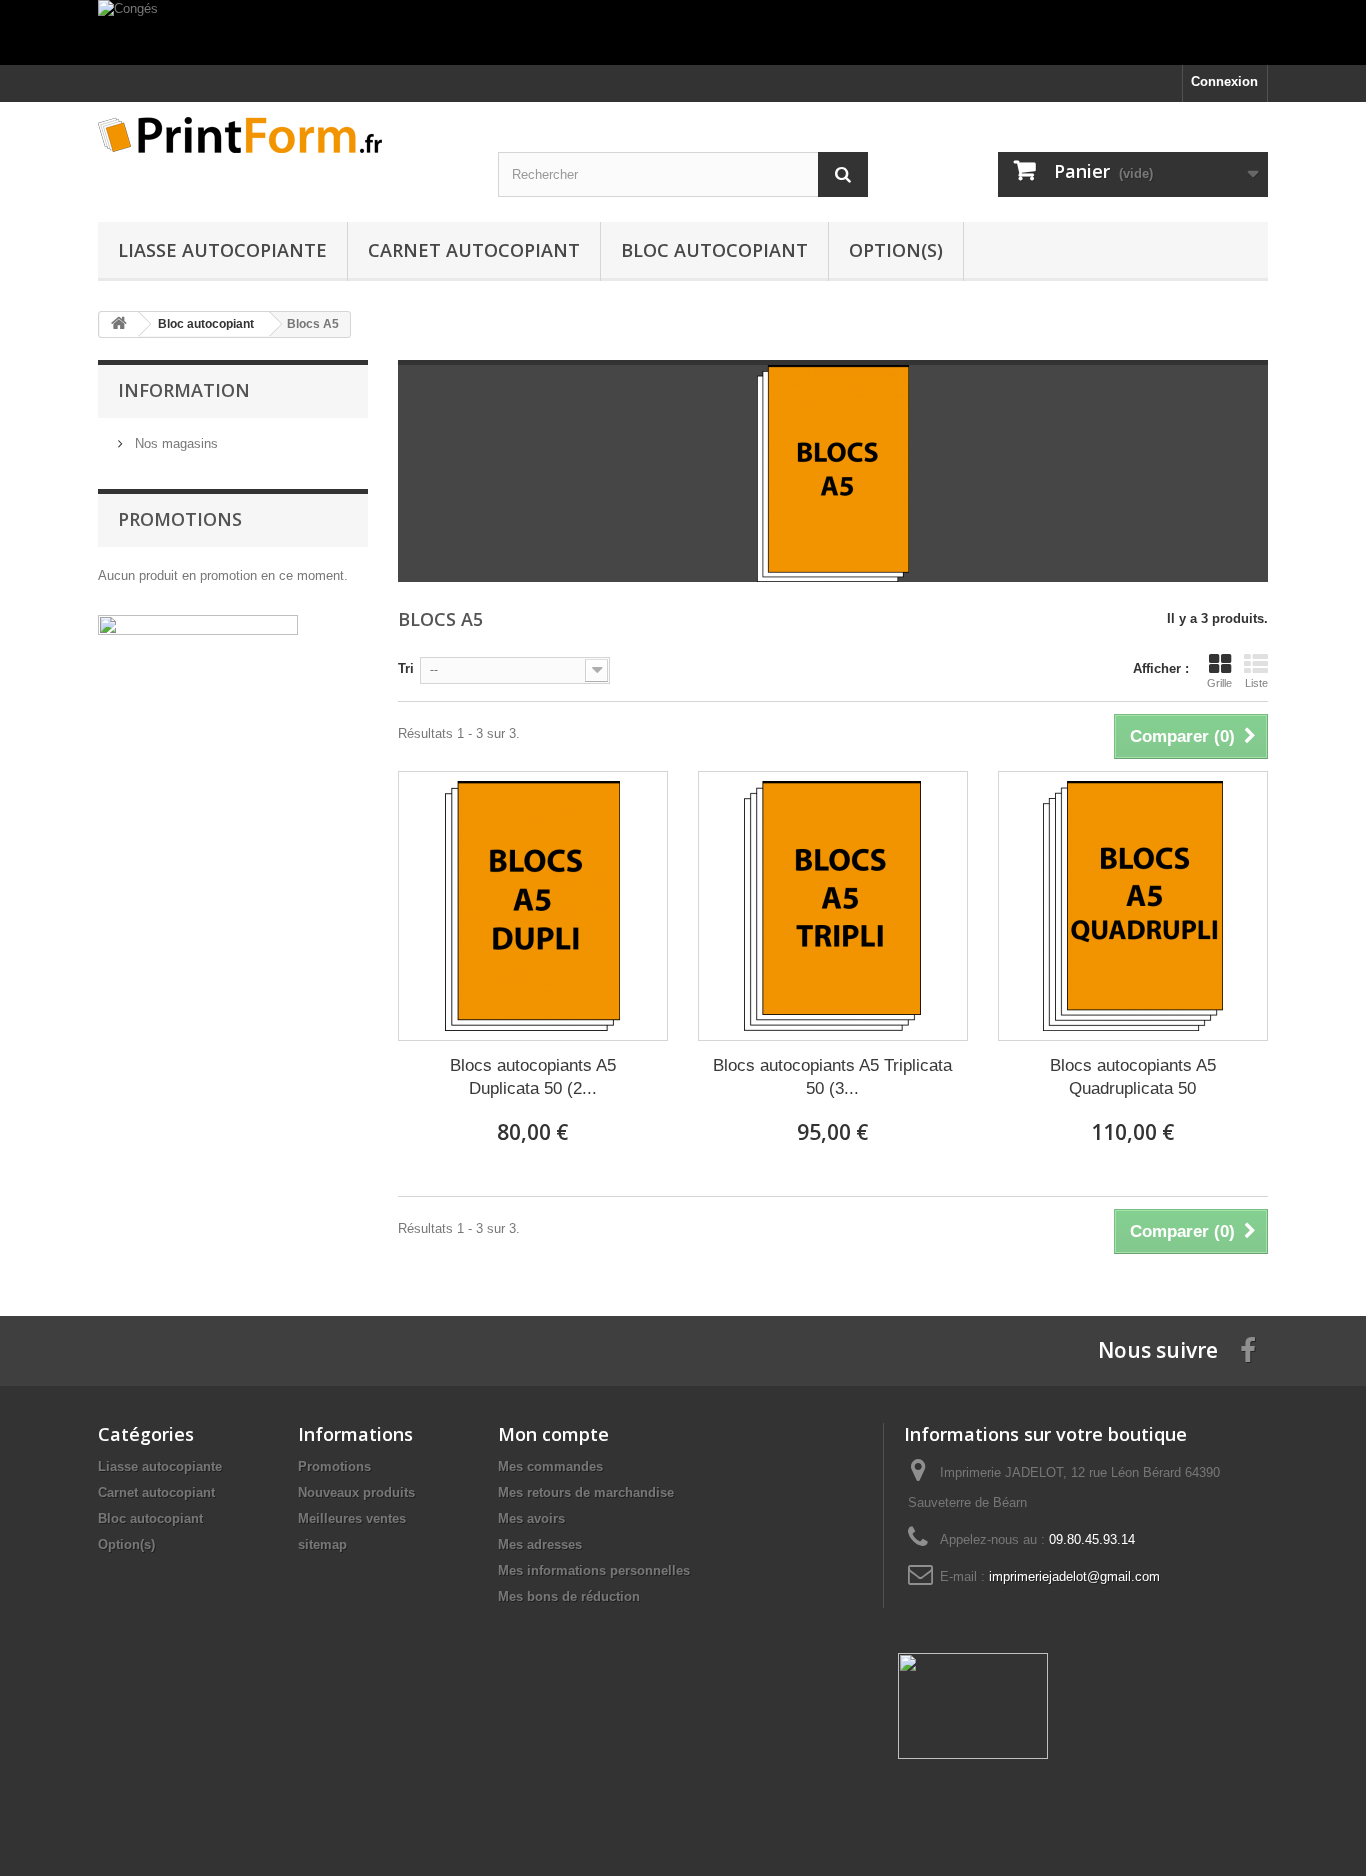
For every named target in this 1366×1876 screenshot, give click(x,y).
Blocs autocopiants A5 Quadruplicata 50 (1133, 1077)
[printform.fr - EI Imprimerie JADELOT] (283, 135)
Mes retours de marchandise (586, 1492)
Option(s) (896, 250)
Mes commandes (550, 1466)
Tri (406, 668)
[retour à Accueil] (119, 324)
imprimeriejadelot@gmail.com (1074, 1576)
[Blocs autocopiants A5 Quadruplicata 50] (1133, 906)
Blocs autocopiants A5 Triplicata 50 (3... (832, 1077)
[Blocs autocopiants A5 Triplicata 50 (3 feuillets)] (833, 906)
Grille (1219, 683)
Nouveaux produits (356, 1492)
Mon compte (553, 1434)
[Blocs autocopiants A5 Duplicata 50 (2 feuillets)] (533, 906)
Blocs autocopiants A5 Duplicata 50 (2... (533, 1077)
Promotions (180, 519)
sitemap (322, 1544)
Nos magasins (174, 443)
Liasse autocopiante (222, 250)
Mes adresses (540, 1544)
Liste (1256, 683)
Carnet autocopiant (474, 250)
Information (184, 390)
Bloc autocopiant (714, 250)
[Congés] (683, 32)
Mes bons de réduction (569, 1596)
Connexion (1224, 81)
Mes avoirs (531, 1518)
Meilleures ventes (352, 1518)
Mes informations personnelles (594, 1570)
